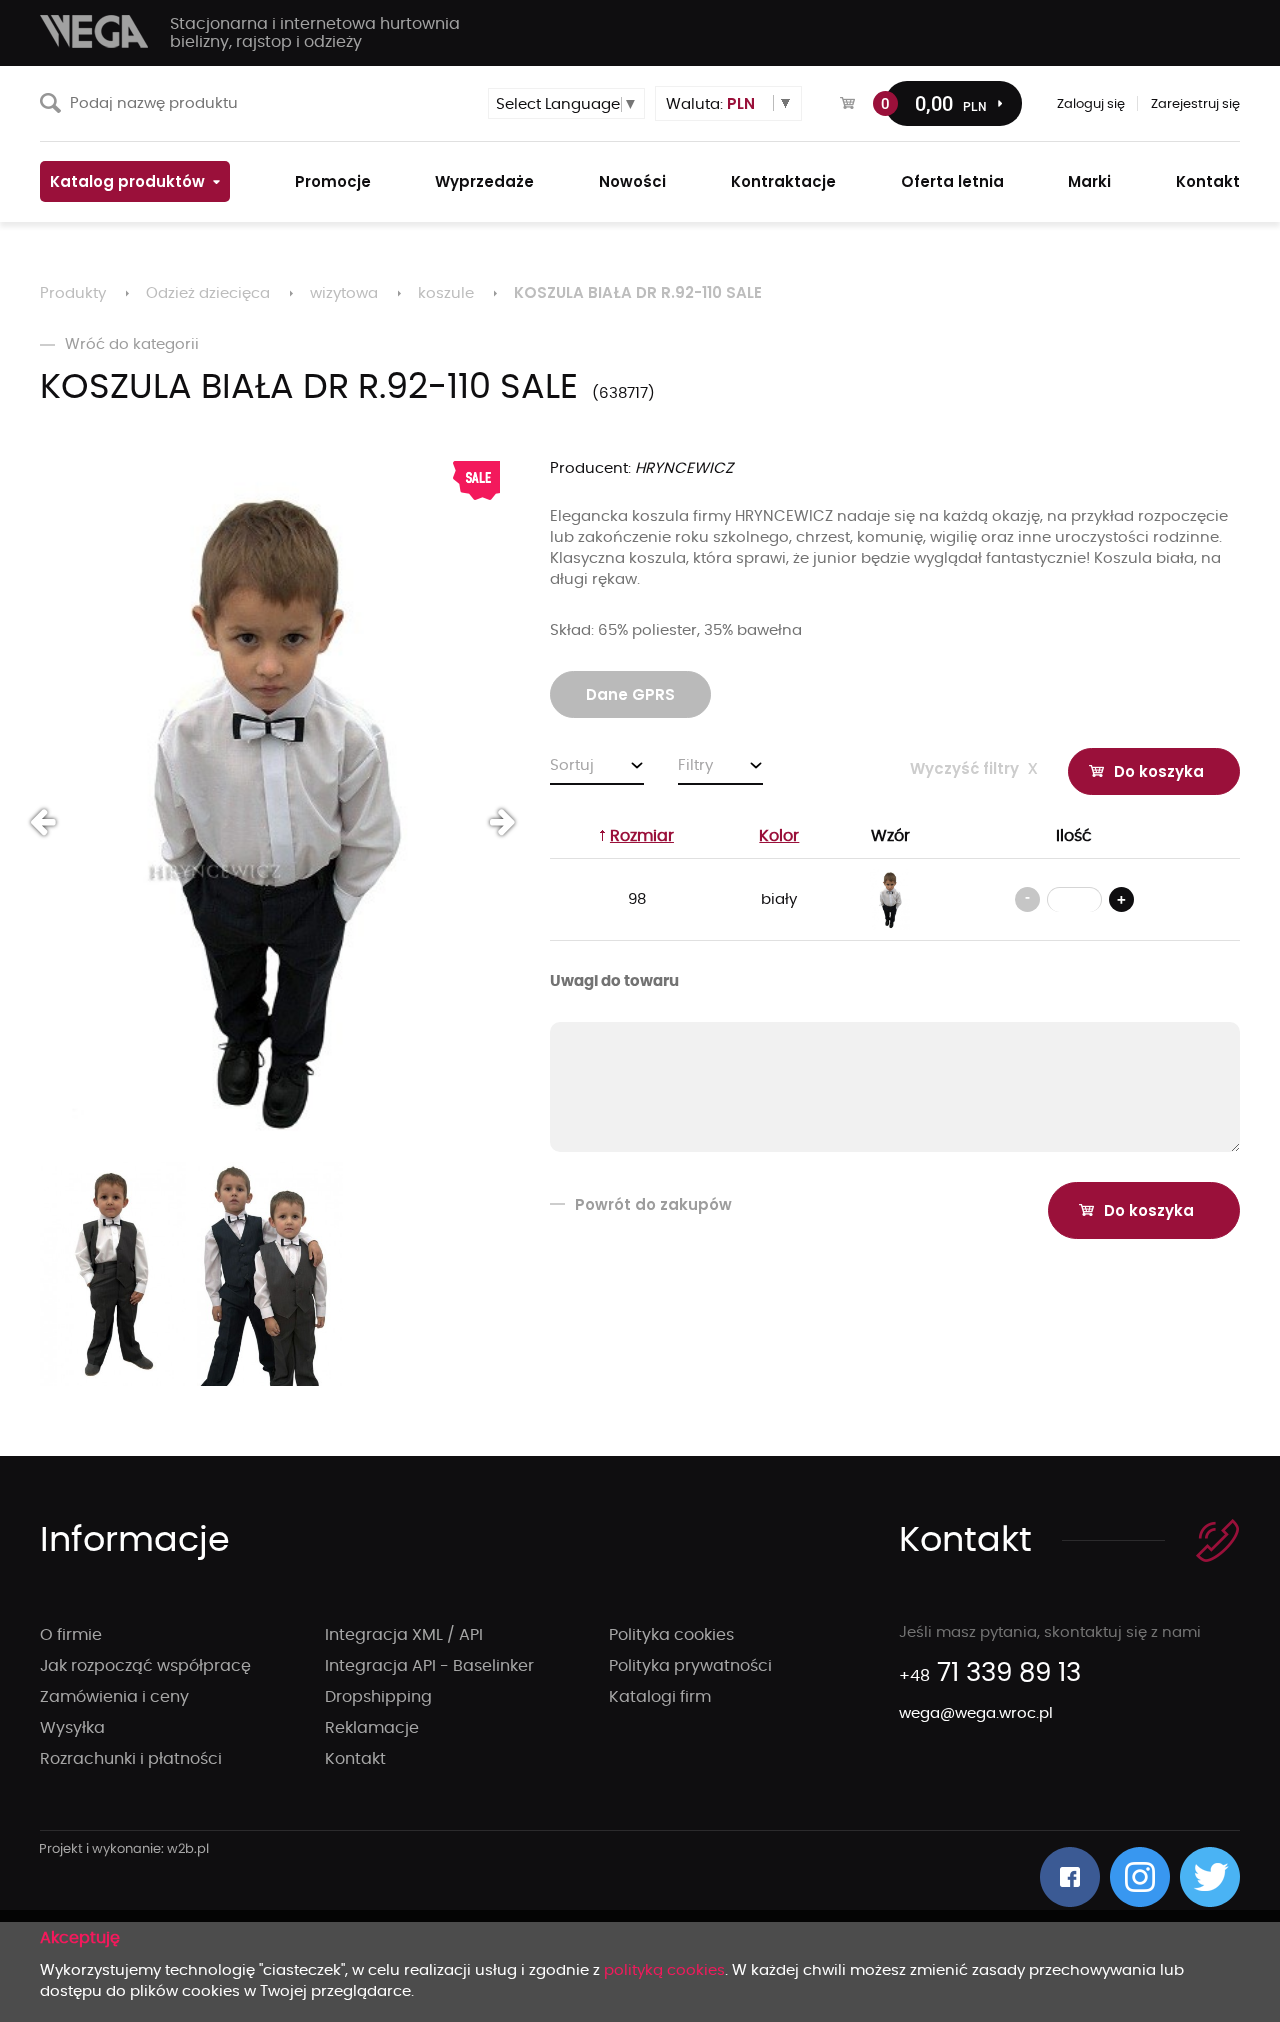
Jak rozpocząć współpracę (145, 1666)
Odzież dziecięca (208, 293)
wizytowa (344, 293)
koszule (446, 293)
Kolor (779, 836)
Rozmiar (642, 836)
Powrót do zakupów (653, 1204)
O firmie (71, 1635)
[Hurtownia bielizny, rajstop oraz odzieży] (95, 31)
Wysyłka (72, 1728)
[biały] (890, 899)
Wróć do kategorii (132, 344)
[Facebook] (1070, 1877)
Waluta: (710, 103)
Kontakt (355, 1759)
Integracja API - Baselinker (429, 1666)
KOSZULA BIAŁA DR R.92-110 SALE (638, 292)
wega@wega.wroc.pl (976, 1713)
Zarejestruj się (1195, 104)
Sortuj (572, 765)
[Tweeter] (1210, 1877)
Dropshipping (378, 1697)
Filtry (695, 765)
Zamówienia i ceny (114, 1697)
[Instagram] (1140, 1877)
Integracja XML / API (404, 1635)
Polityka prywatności (690, 1666)
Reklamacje (372, 1728)
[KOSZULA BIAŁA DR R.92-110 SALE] (270, 806)
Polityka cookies (671, 1635)
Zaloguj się (1091, 104)
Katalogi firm (660, 1697)
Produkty (73, 293)
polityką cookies (664, 1970)
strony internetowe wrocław (124, 1850)
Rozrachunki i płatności (131, 1759)
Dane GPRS (630, 694)
